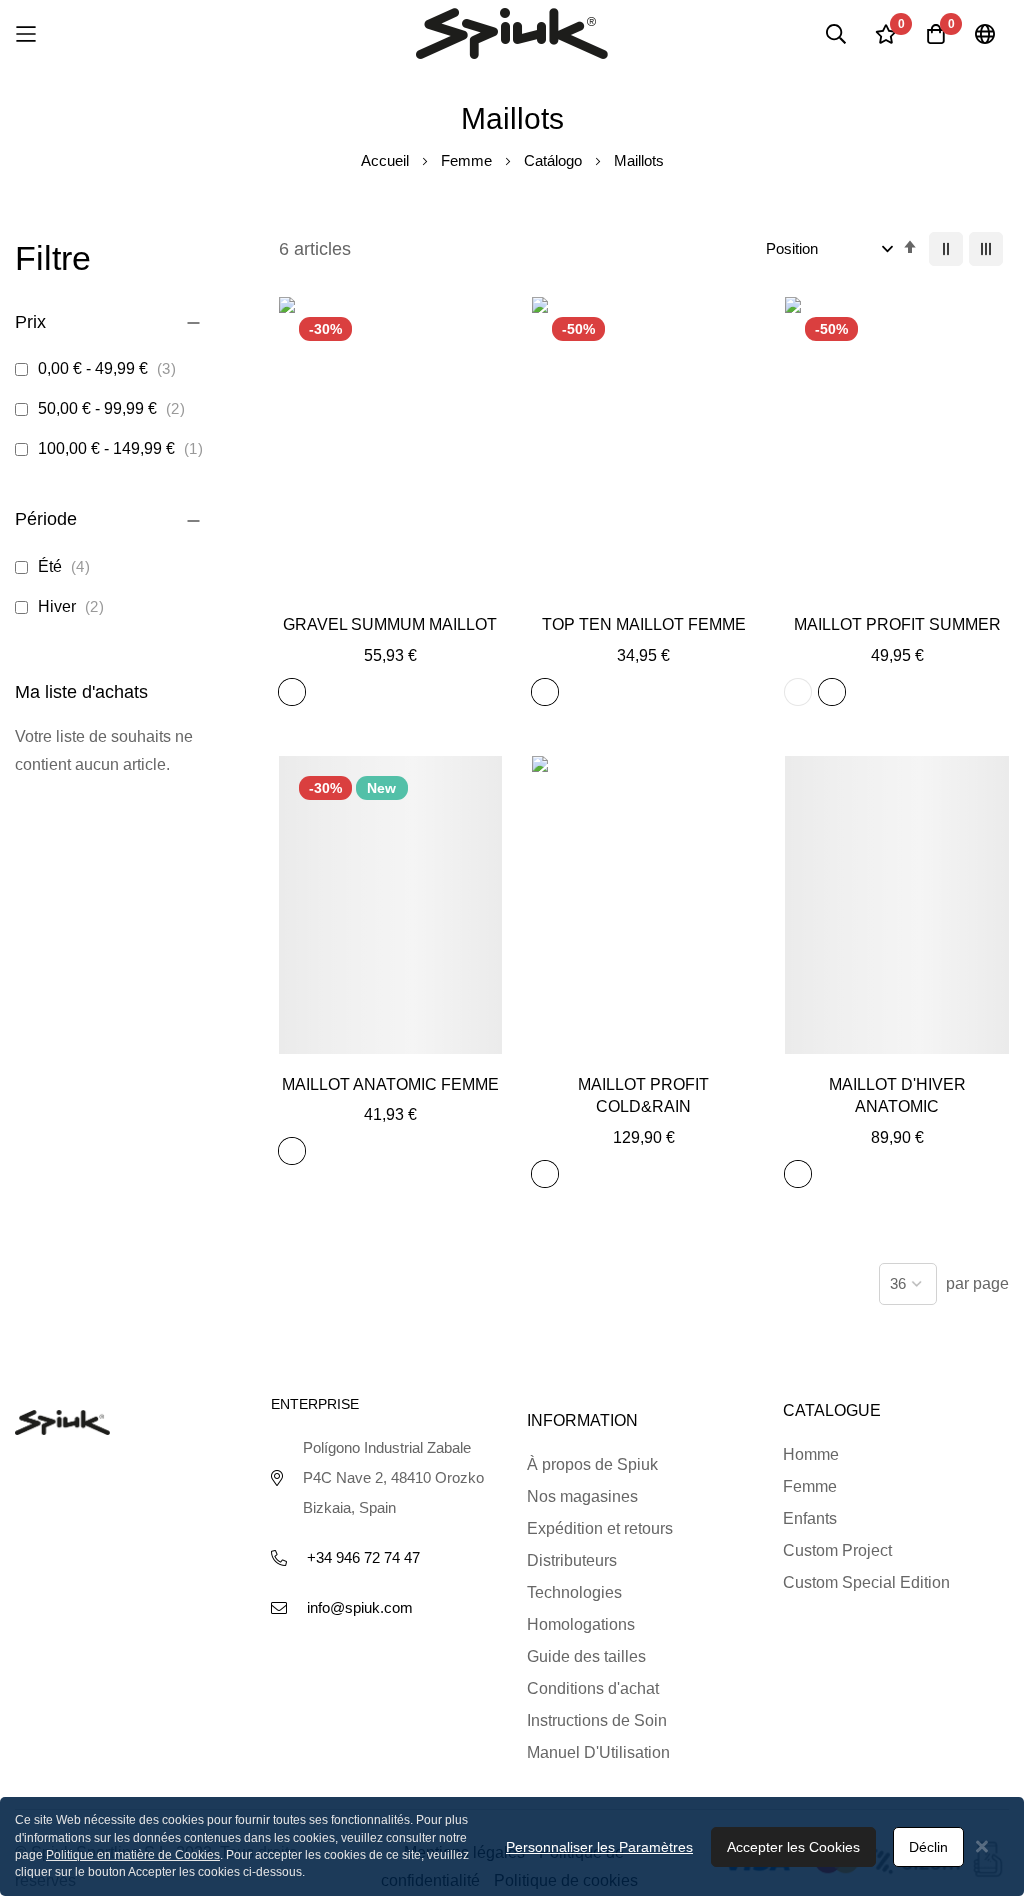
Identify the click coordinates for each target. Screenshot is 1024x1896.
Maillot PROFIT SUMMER (897, 624)
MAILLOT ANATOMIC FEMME (390, 1084)
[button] (390, 586)
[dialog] (512, 1846)
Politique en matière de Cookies (133, 1855)
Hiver (74, 606)
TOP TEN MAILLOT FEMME (644, 624)
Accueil (387, 160)
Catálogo (555, 160)
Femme (468, 160)
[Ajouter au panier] (345, 586)
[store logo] (512, 33)
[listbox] (296, 695)
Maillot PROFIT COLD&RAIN (643, 1095)
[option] (292, 692)
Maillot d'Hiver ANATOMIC (897, 1095)
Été (67, 566)
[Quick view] (435, 586)
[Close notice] (982, 1846)
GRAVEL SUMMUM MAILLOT (390, 624)
